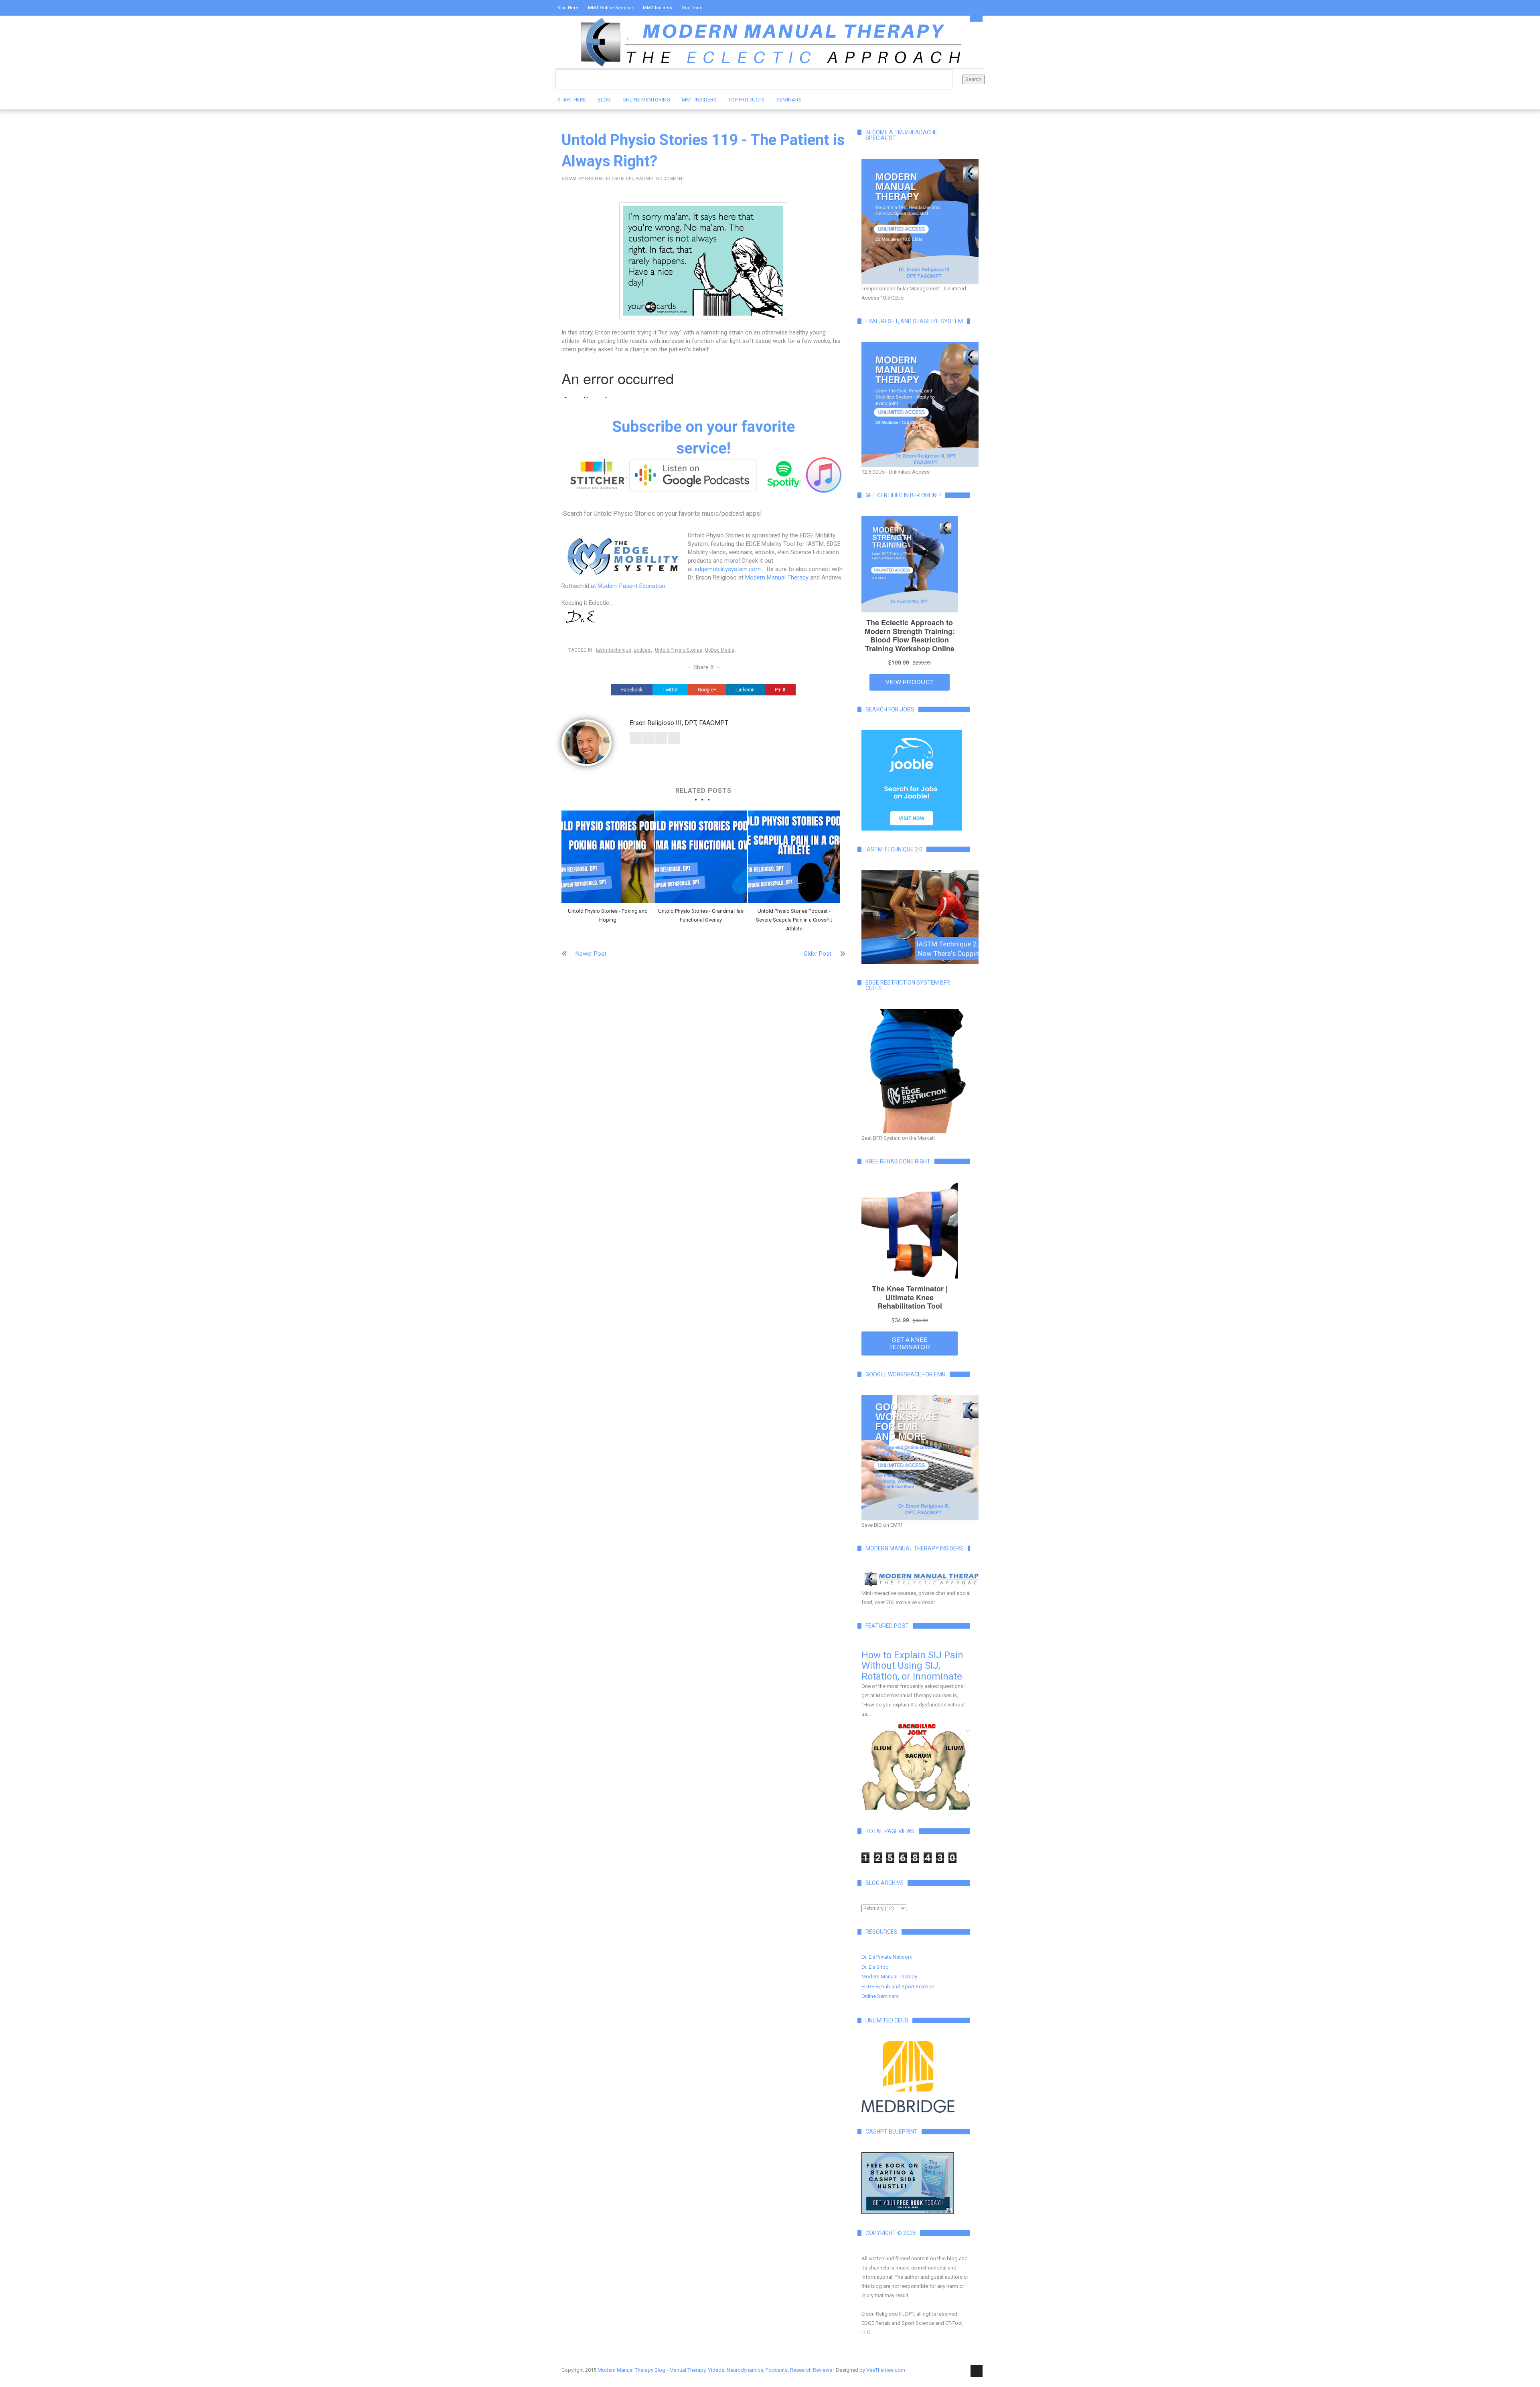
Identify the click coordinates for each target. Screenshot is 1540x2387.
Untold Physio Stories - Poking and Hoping (608, 915)
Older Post (818, 954)
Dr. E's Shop (875, 1967)
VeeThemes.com (886, 2370)
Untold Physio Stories (679, 650)
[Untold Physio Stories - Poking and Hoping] (608, 857)
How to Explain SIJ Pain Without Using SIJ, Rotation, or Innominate (912, 1666)
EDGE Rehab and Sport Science (898, 1987)
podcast (643, 650)
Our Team (692, 8)
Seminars (789, 100)
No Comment (670, 179)
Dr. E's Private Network (887, 1957)
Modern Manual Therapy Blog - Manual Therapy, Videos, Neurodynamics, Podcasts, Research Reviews (715, 2370)
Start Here (568, 8)
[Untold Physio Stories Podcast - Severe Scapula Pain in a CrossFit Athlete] (794, 857)
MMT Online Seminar (611, 8)
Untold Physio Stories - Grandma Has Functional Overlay (701, 915)
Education (652, 586)
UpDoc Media (720, 650)
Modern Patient (618, 586)
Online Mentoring (646, 100)
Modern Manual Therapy (777, 577)
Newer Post (591, 954)
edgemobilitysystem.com (728, 569)
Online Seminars (880, 1996)
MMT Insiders (658, 8)
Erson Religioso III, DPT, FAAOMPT (619, 179)
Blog (604, 100)
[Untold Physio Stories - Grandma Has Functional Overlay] (701, 857)
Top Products (747, 100)
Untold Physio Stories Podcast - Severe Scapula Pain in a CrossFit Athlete (794, 920)
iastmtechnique (614, 650)
